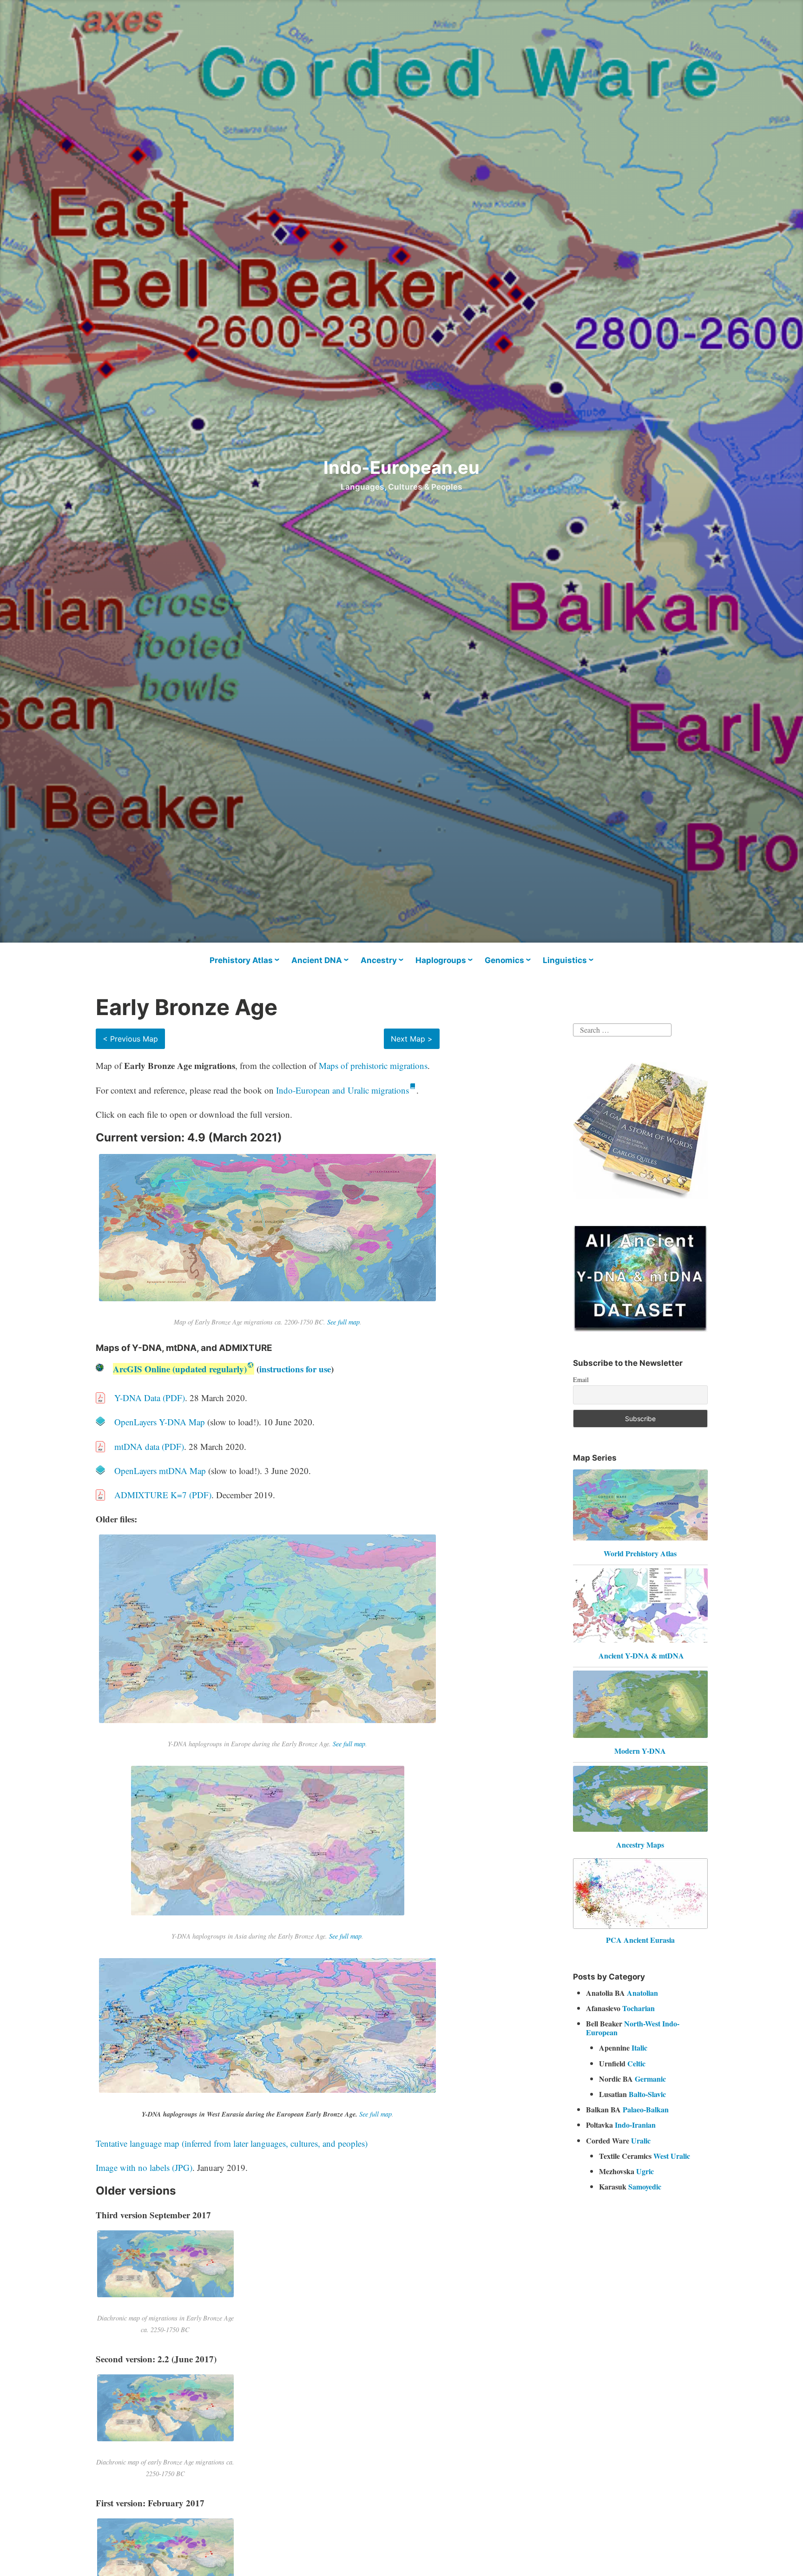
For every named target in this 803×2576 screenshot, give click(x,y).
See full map (343, 1322)
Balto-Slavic (647, 2094)
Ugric (645, 2171)
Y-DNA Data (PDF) (150, 1398)
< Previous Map (130, 1039)
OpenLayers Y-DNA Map (160, 1422)
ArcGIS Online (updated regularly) (180, 1369)
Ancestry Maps (640, 1845)
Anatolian (642, 1993)
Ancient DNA (317, 960)
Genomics (504, 960)
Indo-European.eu (401, 467)
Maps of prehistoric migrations (373, 1065)
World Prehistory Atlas (640, 1553)
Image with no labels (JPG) (144, 2167)
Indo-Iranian (635, 2125)
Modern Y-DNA (640, 1751)
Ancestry (379, 960)
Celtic (636, 2063)
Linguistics (565, 960)
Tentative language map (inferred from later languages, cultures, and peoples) (232, 2143)
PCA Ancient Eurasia (640, 1940)
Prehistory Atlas (241, 960)
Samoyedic (645, 2186)
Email (581, 1380)
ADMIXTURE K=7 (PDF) (163, 1495)
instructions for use (295, 1369)
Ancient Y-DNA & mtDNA (641, 1655)
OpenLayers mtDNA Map (160, 1471)
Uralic (641, 2140)
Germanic (650, 2079)
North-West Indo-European (633, 2028)
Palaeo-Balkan (646, 2109)
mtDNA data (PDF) (149, 1446)
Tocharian (638, 2008)
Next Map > (412, 1039)
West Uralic (672, 2156)
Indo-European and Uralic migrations (342, 1090)
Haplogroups (441, 960)
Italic (639, 2048)
